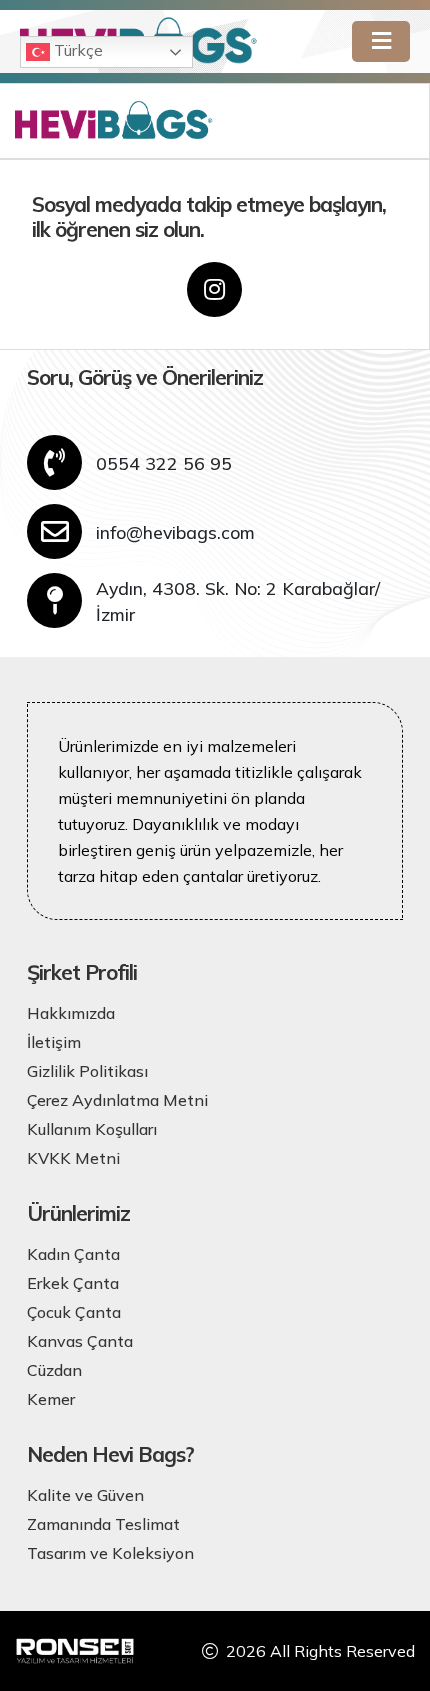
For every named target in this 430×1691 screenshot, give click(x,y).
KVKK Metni (73, 1158)
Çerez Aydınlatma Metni (117, 1100)
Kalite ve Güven (85, 1495)
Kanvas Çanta (80, 1341)
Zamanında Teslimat (103, 1524)
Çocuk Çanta (74, 1312)
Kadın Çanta (73, 1254)
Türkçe (76, 50)
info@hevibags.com (175, 532)
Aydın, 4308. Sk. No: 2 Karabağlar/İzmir (238, 601)
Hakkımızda (71, 1013)
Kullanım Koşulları (92, 1129)
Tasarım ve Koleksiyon (110, 1553)
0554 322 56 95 (164, 463)
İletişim (54, 1042)
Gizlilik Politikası (87, 1071)
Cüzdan (54, 1370)
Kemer (51, 1399)
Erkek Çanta (73, 1283)
